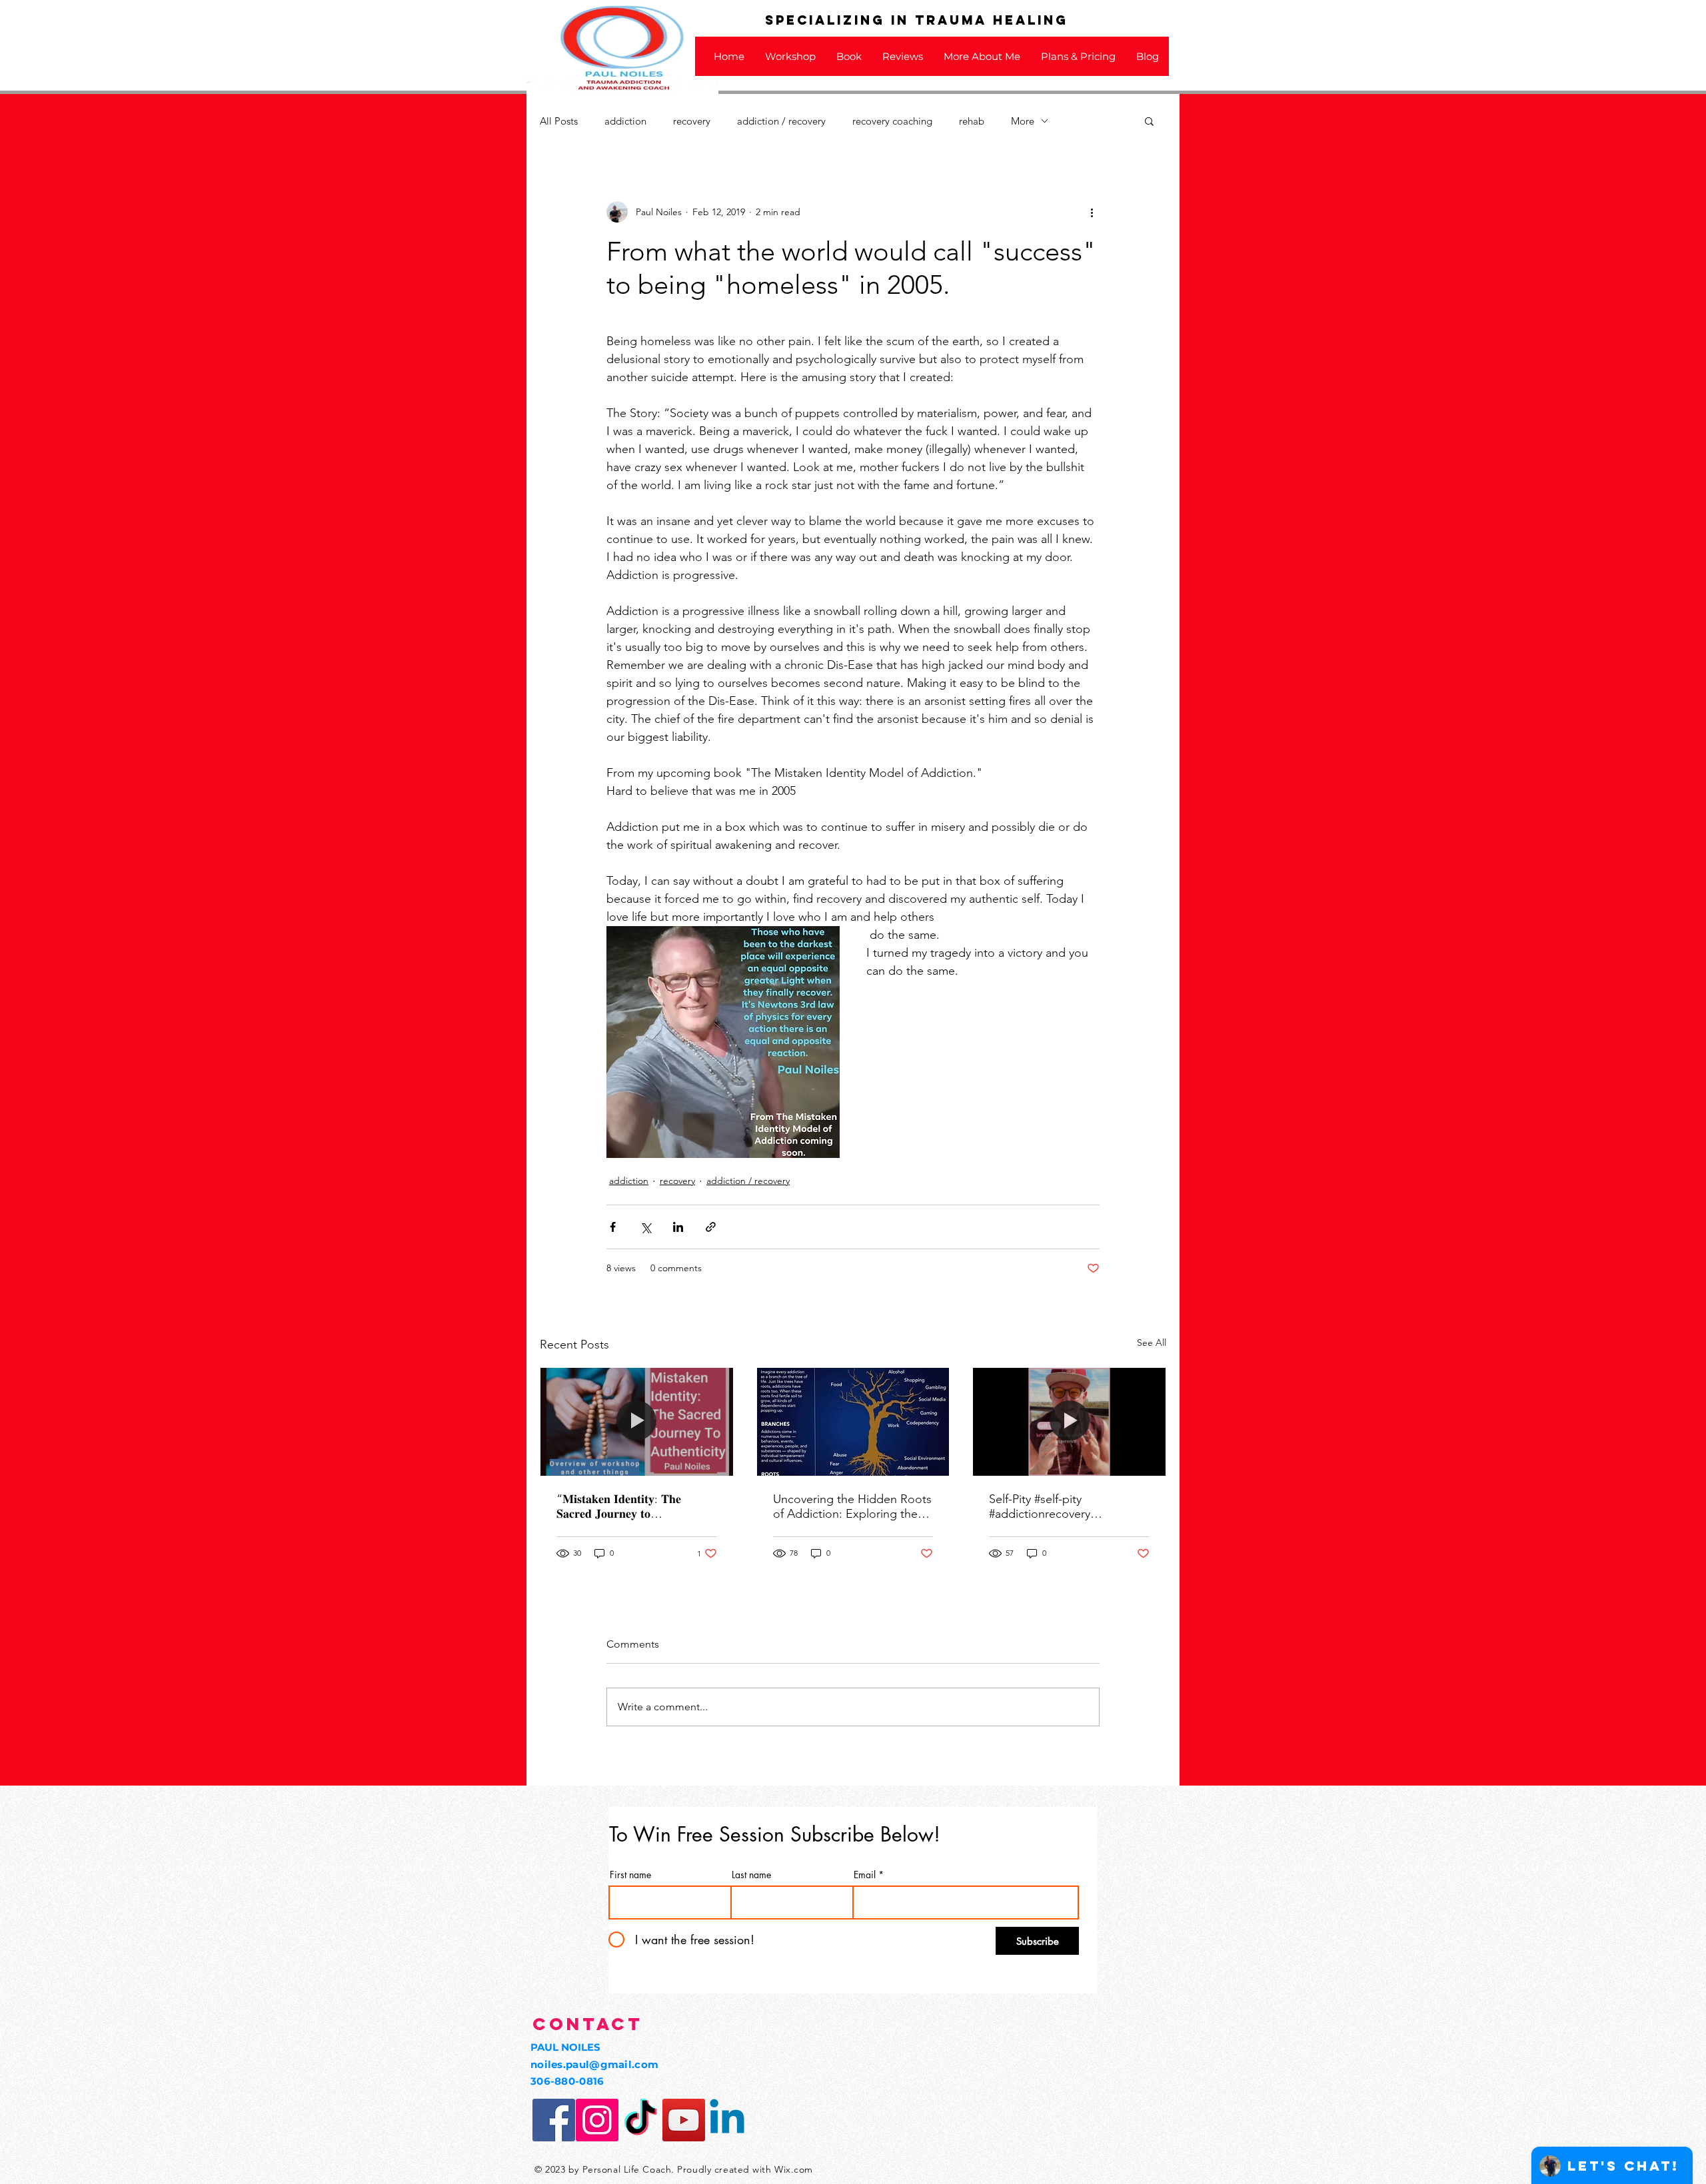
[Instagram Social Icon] (597, 2120)
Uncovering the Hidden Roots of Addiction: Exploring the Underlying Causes (852, 1506)
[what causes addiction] (853, 1422)
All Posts (559, 121)
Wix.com (794, 2169)
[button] (1149, 121)
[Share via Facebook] (613, 1227)
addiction (625, 121)
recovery (692, 121)
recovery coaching (892, 121)
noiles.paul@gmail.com (594, 2064)
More (1023, 121)
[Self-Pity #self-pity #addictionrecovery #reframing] (1069, 1422)
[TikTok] (640, 2120)
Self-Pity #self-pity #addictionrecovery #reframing (1040, 1506)
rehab (972, 121)
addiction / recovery (781, 121)
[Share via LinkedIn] (678, 1227)
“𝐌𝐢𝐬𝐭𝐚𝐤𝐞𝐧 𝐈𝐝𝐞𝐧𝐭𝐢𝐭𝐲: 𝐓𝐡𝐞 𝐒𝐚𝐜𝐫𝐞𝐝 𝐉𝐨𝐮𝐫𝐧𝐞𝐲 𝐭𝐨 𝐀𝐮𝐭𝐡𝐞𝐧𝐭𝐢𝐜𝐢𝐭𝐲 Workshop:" (622, 1506)
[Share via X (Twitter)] (645, 1227)
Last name (751, 1875)
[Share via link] (711, 1227)
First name (630, 1875)
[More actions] (1092, 212)
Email (865, 1875)
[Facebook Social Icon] (554, 2120)
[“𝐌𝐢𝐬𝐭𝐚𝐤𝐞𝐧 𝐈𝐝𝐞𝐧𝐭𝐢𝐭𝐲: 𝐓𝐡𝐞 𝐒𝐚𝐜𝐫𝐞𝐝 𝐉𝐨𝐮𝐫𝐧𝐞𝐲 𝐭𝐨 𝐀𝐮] (637, 1422)
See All (1152, 1343)
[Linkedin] (727, 2120)
